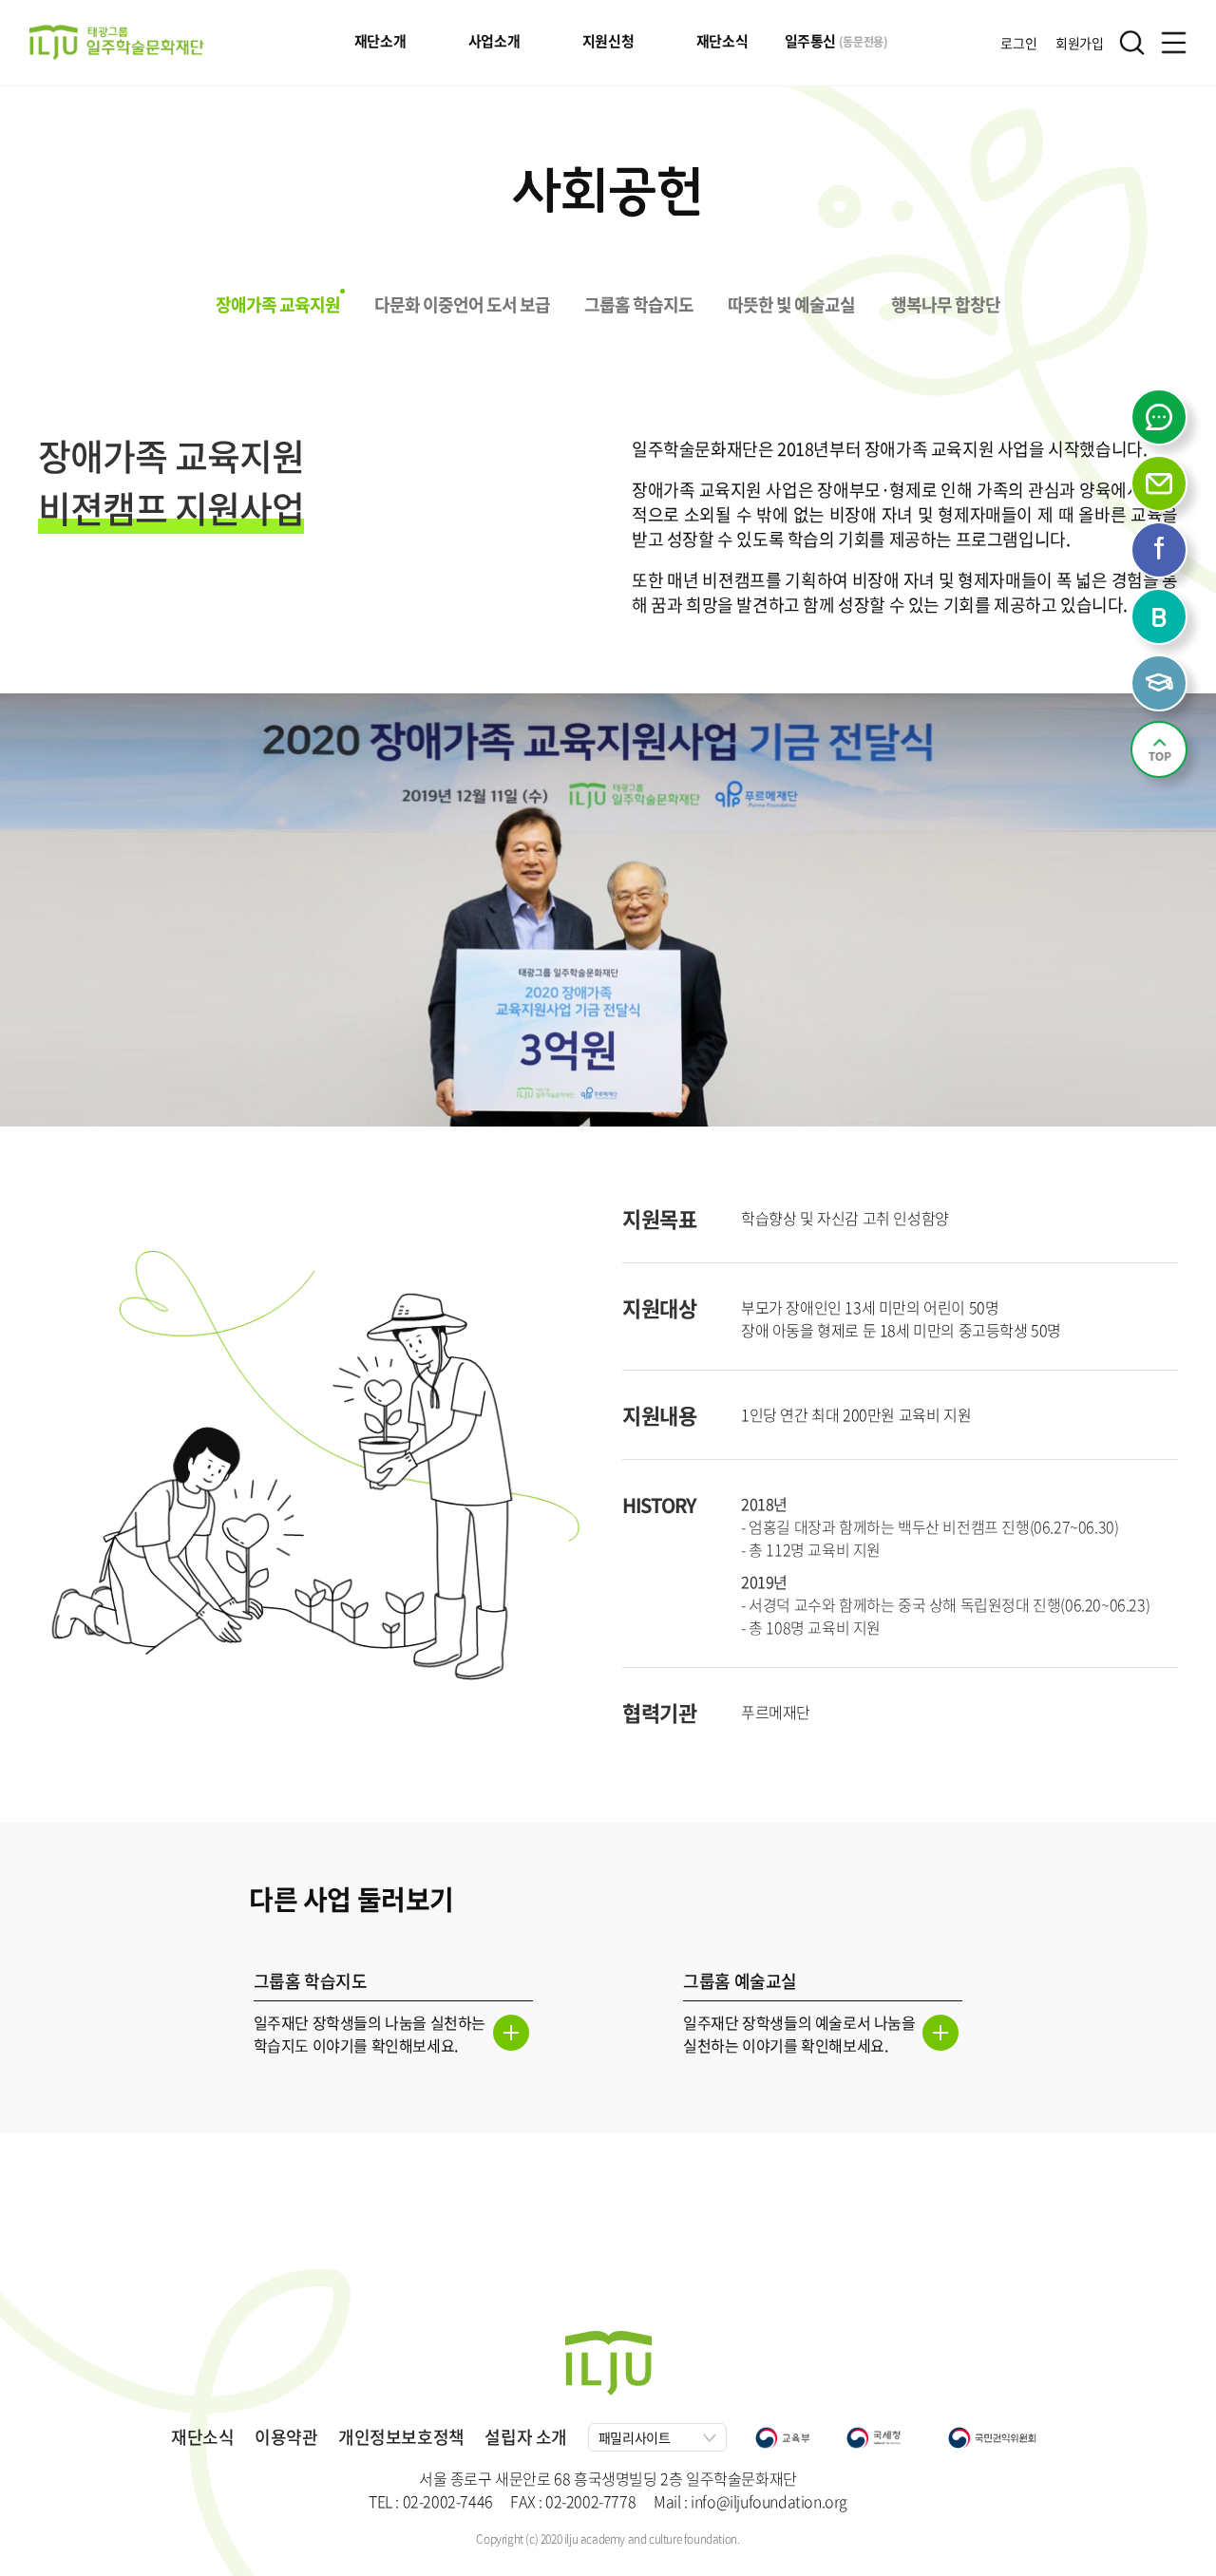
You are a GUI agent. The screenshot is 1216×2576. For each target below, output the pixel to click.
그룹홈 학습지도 (639, 304)
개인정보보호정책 (401, 2437)
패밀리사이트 (635, 2437)
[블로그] (1161, 618)
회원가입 (1079, 43)
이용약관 (286, 2437)
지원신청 (608, 41)
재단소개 (380, 41)
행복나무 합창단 (946, 304)
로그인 (1018, 43)
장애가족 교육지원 (278, 304)
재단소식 (722, 41)
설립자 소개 (526, 2437)
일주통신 (836, 41)
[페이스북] (1161, 552)
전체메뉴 (1174, 42)
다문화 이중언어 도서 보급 (462, 304)
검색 (1132, 42)
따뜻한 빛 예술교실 (791, 304)
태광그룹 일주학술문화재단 (117, 42)
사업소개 (494, 41)
